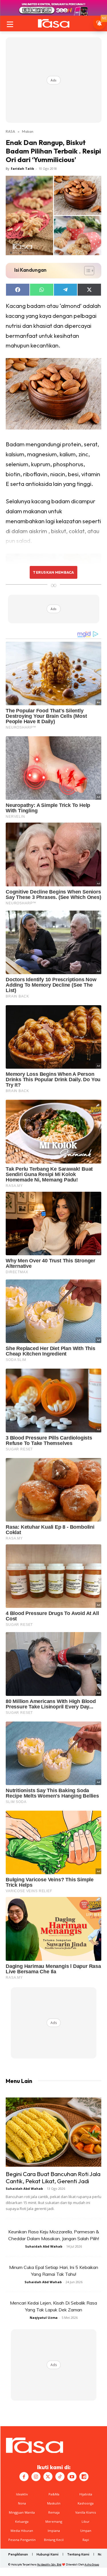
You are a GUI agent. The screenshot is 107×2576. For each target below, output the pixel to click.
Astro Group (92, 2564)
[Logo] (53, 23)
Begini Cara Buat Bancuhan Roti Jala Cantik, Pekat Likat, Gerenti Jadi (53, 2177)
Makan (28, 131)
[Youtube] (72, 2477)
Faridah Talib (22, 168)
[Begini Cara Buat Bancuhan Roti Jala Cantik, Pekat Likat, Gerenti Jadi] (53, 2132)
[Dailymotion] (84, 2477)
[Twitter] (48, 2477)
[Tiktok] (60, 2477)
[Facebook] (24, 2477)
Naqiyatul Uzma (44, 2318)
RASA (10, 131)
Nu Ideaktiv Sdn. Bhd (49, 2564)
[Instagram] (36, 2477)
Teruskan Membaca (53, 572)
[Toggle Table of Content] (86, 271)
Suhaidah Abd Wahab (24, 2188)
